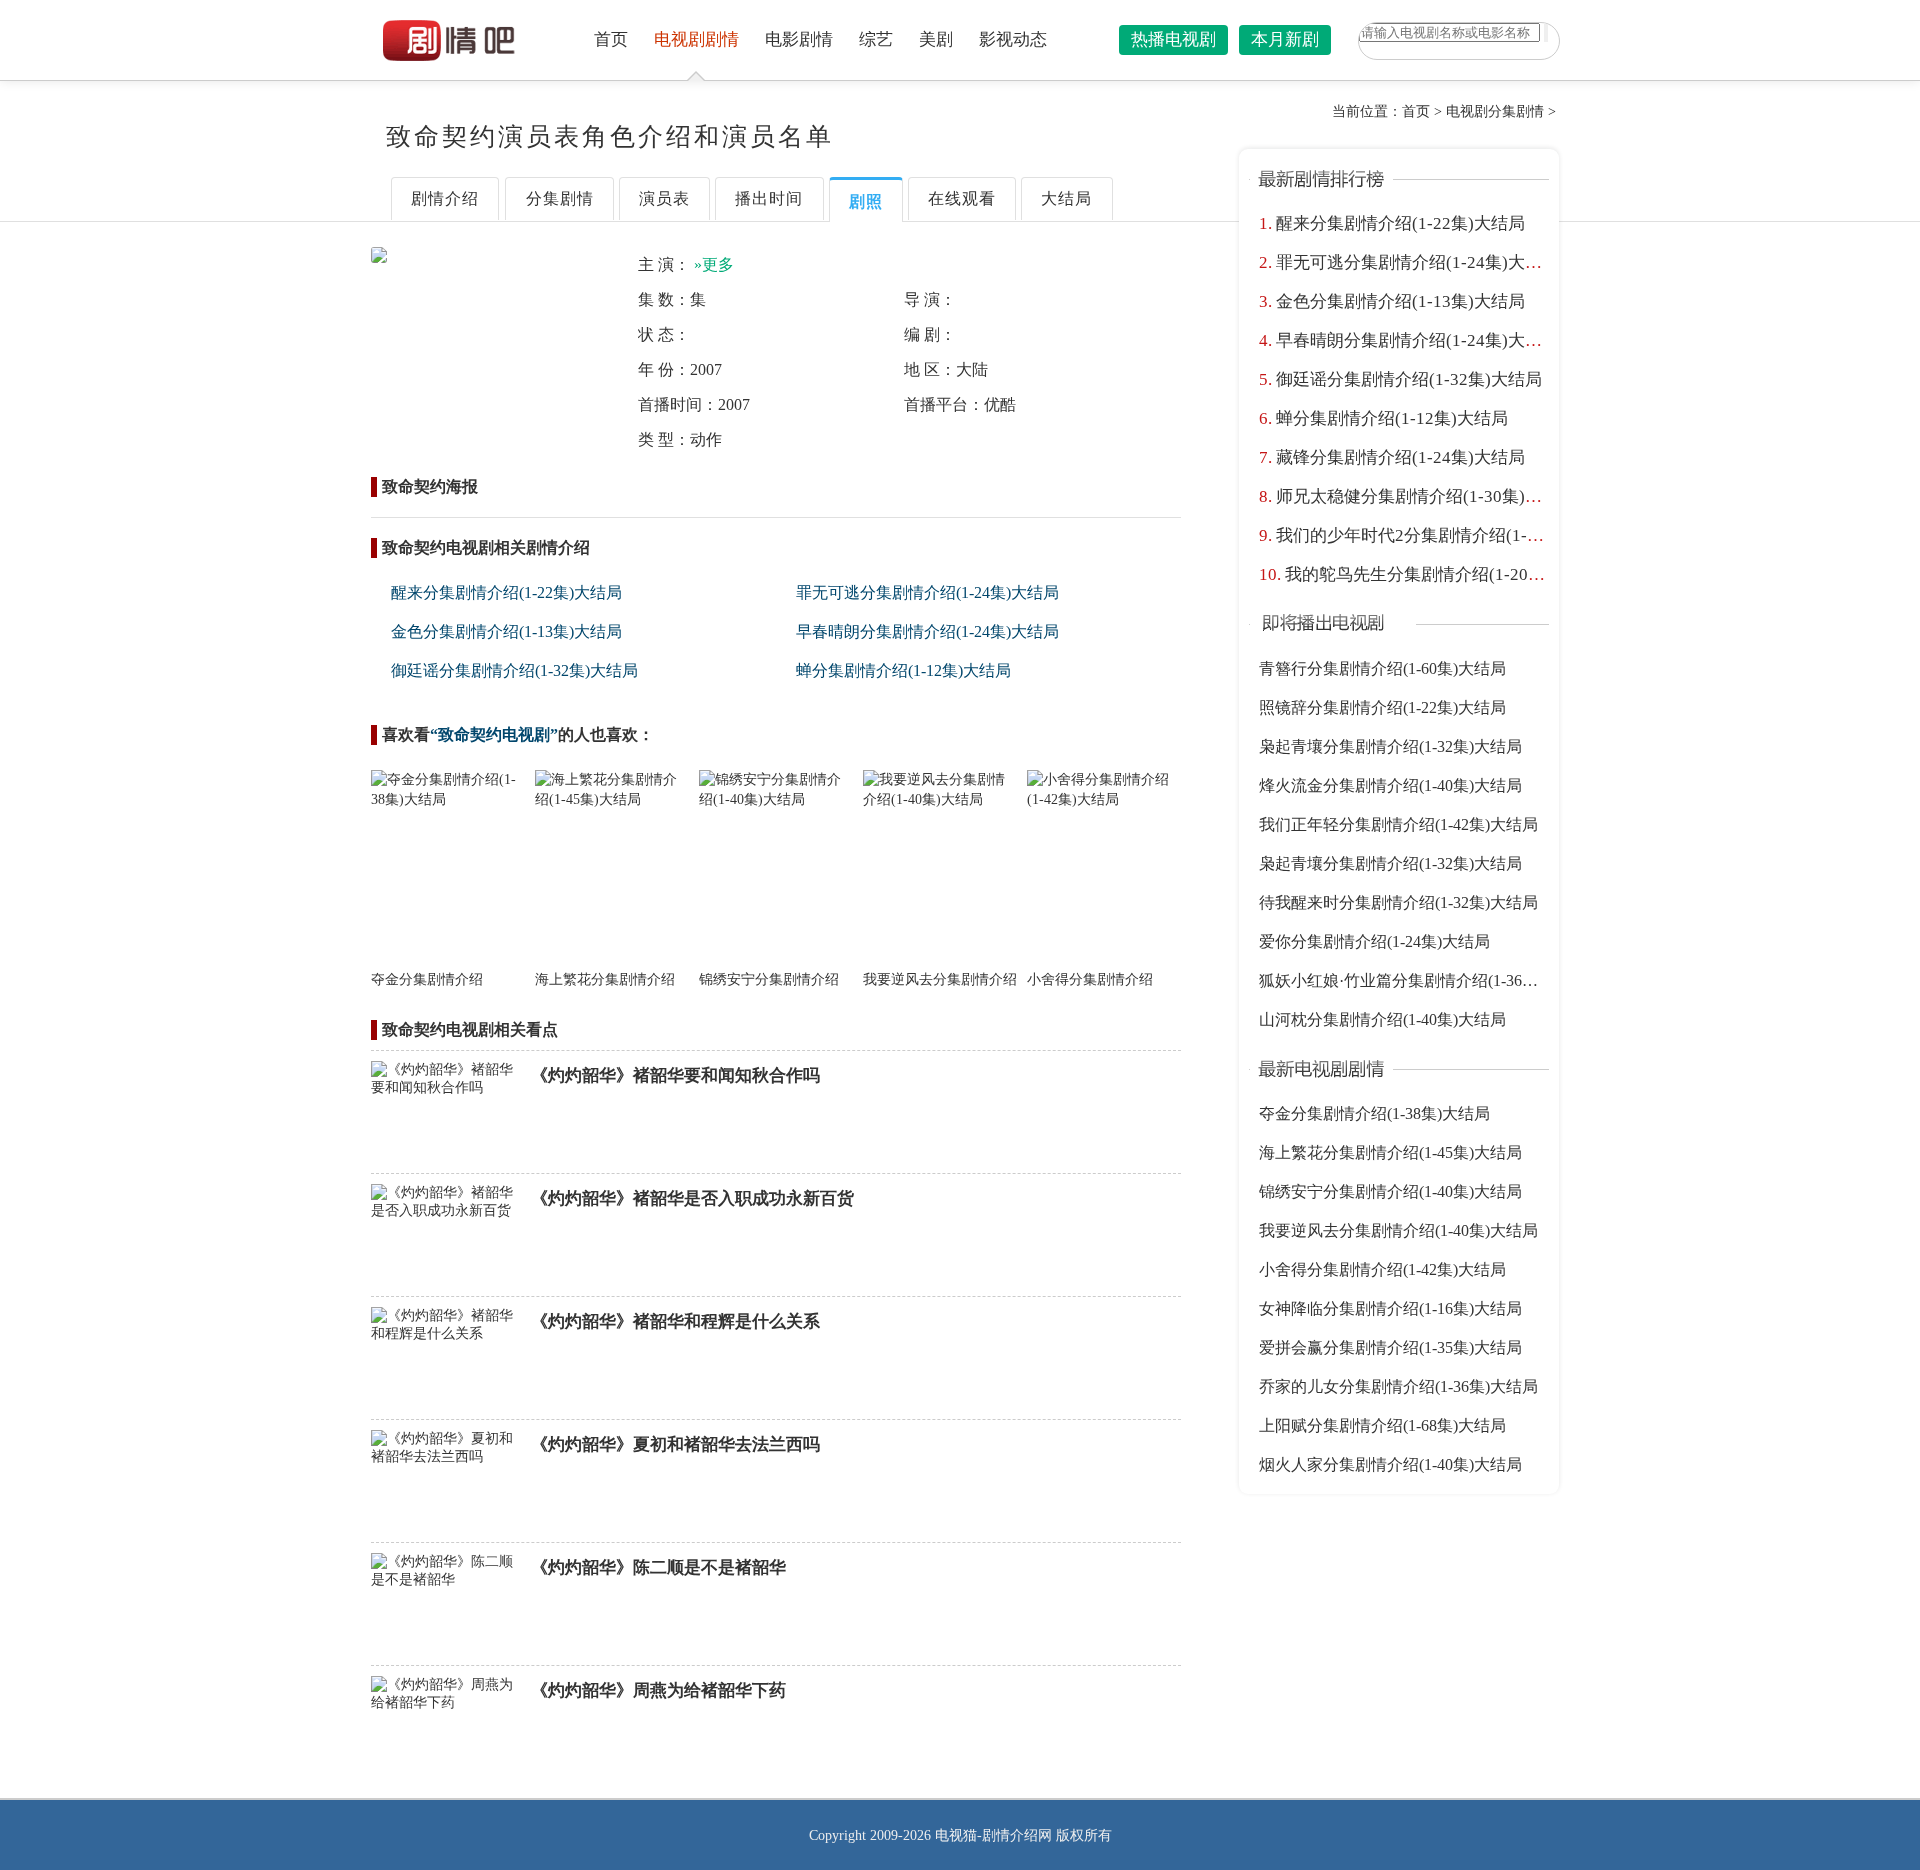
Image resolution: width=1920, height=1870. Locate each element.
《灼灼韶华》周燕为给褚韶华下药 (658, 1690)
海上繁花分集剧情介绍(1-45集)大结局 (1390, 1152)
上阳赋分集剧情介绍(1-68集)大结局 (1382, 1425)
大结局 (1066, 198)
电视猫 (956, 1835)
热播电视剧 (1173, 39)
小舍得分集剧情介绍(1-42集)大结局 (1382, 1269)
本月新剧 (1285, 39)
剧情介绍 (445, 198)
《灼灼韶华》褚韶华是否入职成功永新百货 (692, 1198)
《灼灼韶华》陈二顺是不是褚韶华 (658, 1567)
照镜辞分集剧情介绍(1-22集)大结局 (1382, 707)
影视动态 (1013, 39)
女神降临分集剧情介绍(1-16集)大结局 (1390, 1308)
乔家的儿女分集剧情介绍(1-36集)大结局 (1398, 1386)
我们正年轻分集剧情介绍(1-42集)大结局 (1398, 824)
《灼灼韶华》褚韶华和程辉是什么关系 (675, 1321)
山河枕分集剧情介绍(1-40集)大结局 (1382, 1019)
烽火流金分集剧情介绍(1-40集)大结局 (1390, 785)
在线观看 (962, 198)
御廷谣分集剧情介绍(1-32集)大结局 (514, 670)
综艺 (876, 39)
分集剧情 (560, 198)
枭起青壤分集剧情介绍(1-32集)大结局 (1390, 746)
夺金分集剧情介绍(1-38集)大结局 (1374, 1113)
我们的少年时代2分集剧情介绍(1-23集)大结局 (1447, 535)
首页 (611, 39)
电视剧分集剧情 (1495, 111)
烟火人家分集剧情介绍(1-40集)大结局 (1390, 1464)
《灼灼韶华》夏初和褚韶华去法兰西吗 (675, 1444)
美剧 (936, 39)
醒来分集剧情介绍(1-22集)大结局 (506, 592)
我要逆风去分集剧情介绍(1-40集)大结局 (1398, 1230)
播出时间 (769, 198)
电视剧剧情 (696, 39)
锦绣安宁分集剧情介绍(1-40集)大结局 (1390, 1191)
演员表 (664, 198)
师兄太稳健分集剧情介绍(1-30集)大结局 (1426, 496)
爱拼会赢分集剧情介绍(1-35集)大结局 (1390, 1347)
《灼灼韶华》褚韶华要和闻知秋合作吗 (675, 1075)
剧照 (866, 201)
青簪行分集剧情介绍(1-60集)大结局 (1382, 668)
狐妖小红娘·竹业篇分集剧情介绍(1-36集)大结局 (1425, 980)
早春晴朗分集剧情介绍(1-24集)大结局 (927, 631)
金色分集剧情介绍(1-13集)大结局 (506, 631)
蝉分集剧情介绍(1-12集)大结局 (903, 670)
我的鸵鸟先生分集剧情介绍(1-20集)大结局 (1443, 574)
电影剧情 (799, 39)
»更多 (714, 264)
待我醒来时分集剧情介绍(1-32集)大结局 (1398, 902)
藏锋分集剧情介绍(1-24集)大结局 (1400, 457)
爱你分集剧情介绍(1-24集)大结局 (1374, 941)
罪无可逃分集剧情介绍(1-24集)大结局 (927, 592)
